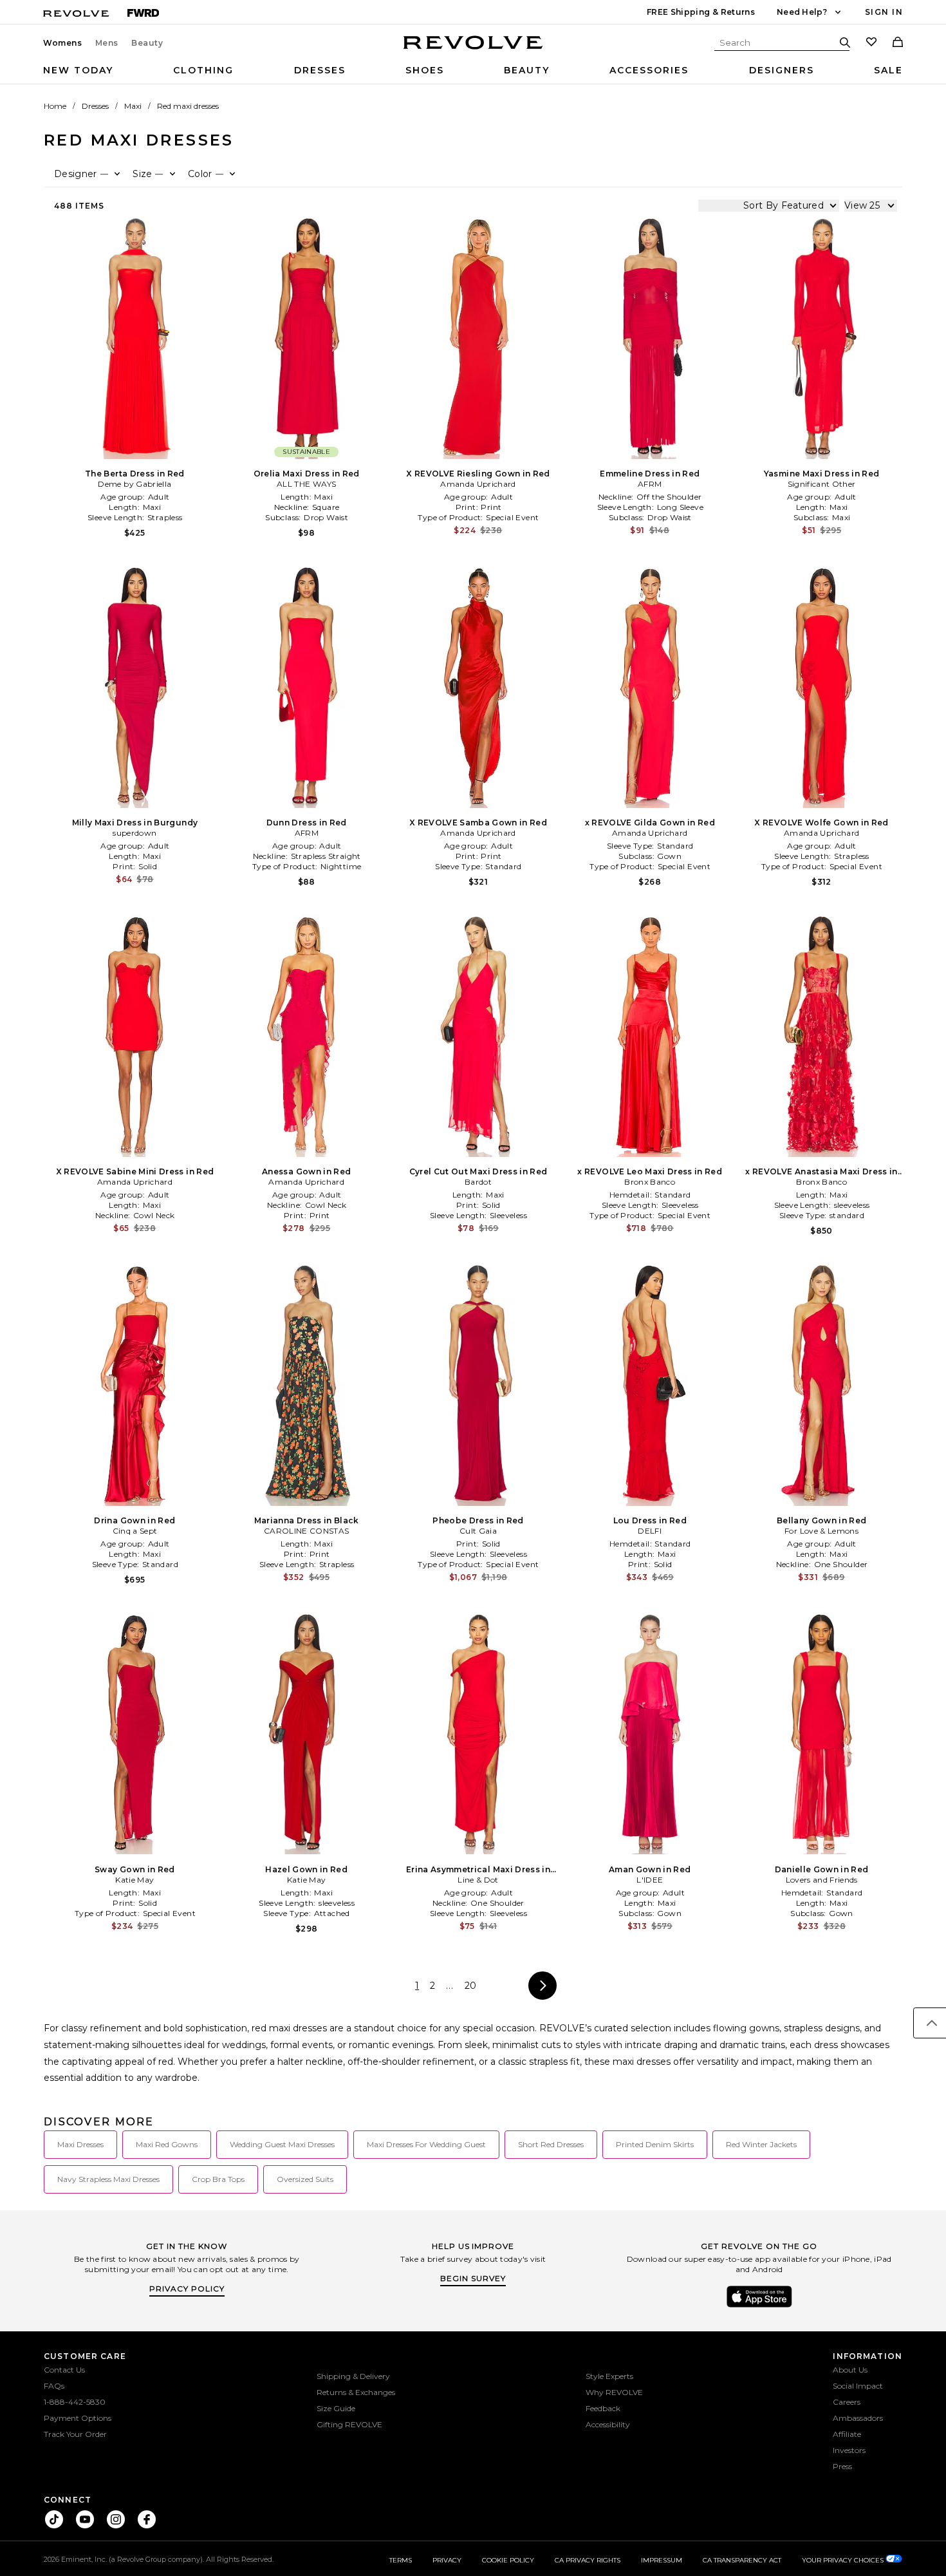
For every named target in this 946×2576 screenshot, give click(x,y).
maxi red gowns (167, 2144)
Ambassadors (858, 2418)
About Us (850, 2370)
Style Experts (609, 2376)
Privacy (447, 2560)
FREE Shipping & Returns (701, 12)
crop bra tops (218, 2179)
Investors (849, 2450)
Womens (63, 43)
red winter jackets (761, 2144)
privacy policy (187, 2289)
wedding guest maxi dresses (282, 2144)
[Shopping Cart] (898, 43)
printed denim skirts (655, 2144)
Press (842, 2466)
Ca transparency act (742, 2560)
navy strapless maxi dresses (108, 2179)
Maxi (133, 106)
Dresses (320, 70)
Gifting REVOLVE (349, 2424)
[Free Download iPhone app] (759, 2306)
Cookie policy (508, 2560)
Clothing (203, 70)
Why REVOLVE (614, 2392)
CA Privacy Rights (588, 2560)
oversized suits (305, 2179)
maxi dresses (80, 2144)
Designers (782, 70)
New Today (78, 70)
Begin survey (473, 2278)
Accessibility (608, 2424)
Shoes (425, 70)
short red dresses (551, 2144)
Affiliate (847, 2434)
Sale (888, 70)
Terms (401, 2560)
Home (55, 106)
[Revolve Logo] (473, 50)
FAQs (54, 2386)
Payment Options (78, 2418)
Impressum (662, 2560)
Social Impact (858, 2386)
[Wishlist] (871, 43)
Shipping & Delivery (353, 2376)
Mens (107, 43)
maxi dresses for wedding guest (426, 2144)
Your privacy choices (844, 2560)
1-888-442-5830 (75, 2402)
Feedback (603, 2408)
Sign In (884, 12)
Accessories (649, 70)
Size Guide (336, 2408)
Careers (847, 2402)
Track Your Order (75, 2434)
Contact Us (64, 2370)
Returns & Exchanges (356, 2392)
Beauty (147, 43)
